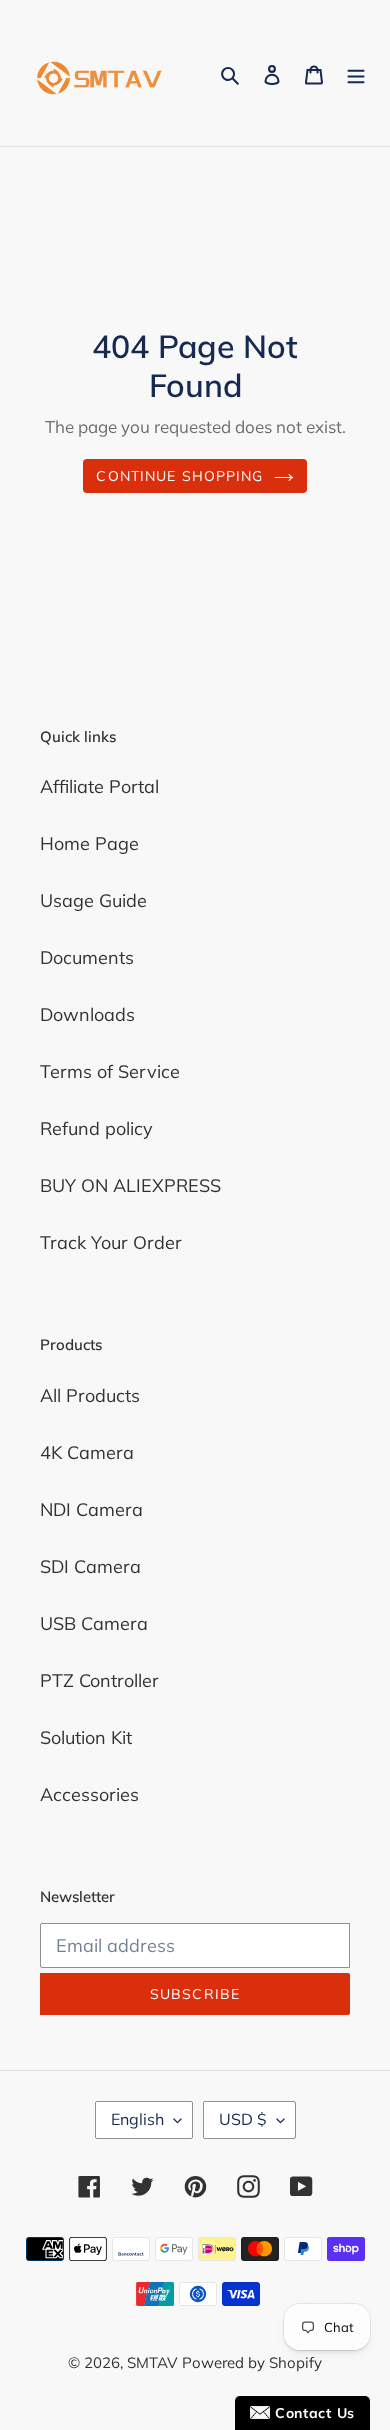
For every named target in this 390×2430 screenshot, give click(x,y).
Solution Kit (86, 1737)
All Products (90, 1395)
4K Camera (87, 1452)
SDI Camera (90, 1566)
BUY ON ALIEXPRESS (130, 1185)
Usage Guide (93, 900)
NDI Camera (91, 1509)
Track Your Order (111, 1242)
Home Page (89, 843)
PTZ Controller (99, 1680)
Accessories (89, 1794)
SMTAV (152, 2362)
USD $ (243, 2119)
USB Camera (94, 1623)
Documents (87, 957)
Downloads (87, 1014)
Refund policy (96, 1128)
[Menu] (356, 73)
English (137, 2119)
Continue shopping (179, 476)
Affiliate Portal (99, 786)
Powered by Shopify (252, 2362)
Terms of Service (110, 1071)
